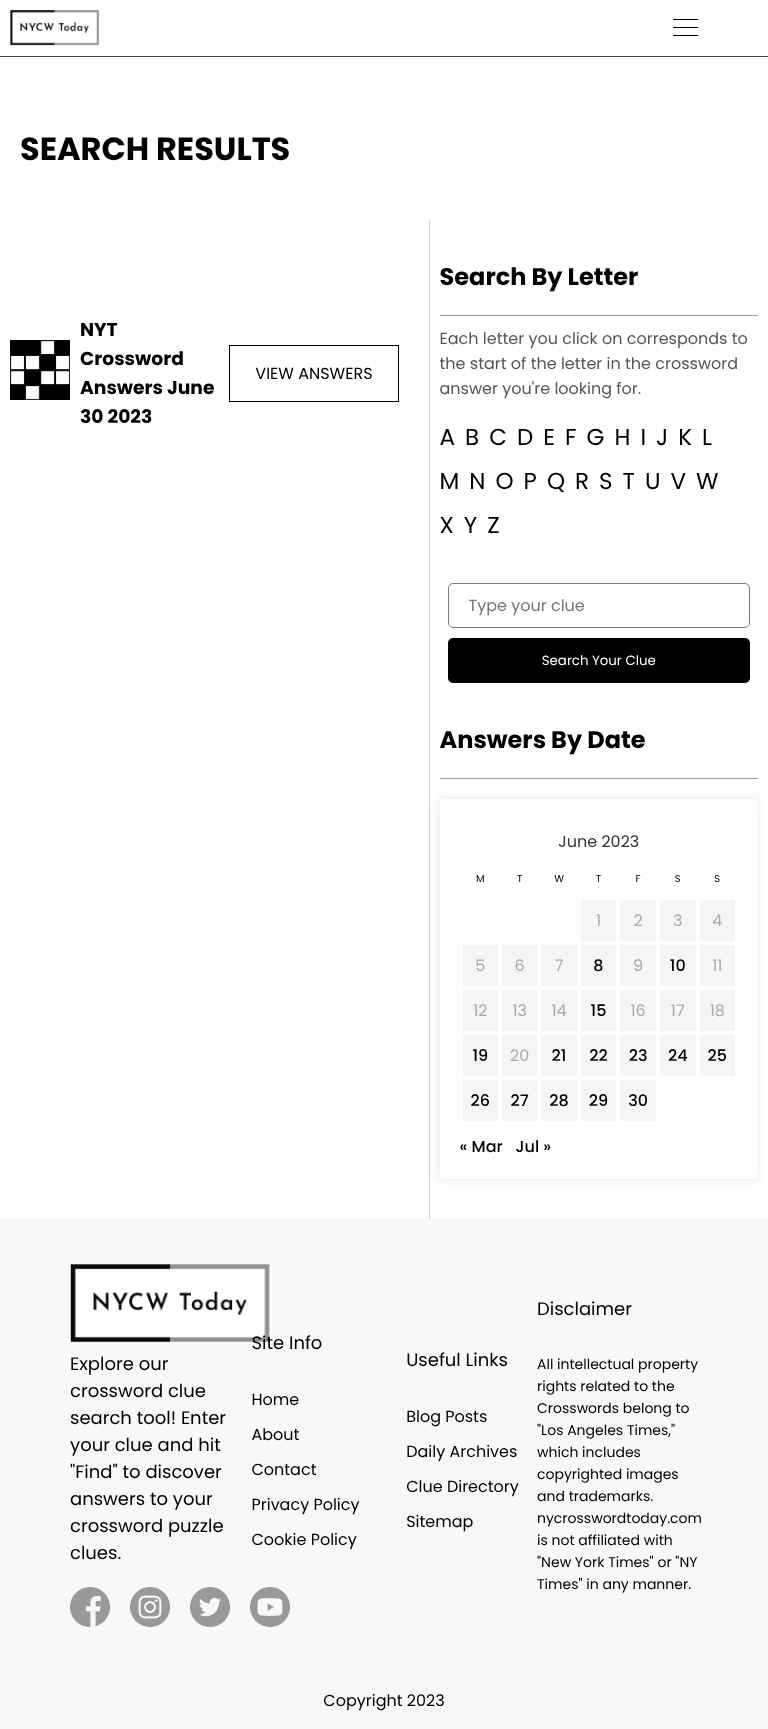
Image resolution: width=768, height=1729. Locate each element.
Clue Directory (462, 1486)
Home (275, 1399)
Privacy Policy (305, 1504)
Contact (283, 1469)
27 (520, 1100)
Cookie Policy (303, 1539)
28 (558, 1100)
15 (599, 1010)
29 (598, 1100)
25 (717, 1055)
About (275, 1434)
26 (481, 1100)
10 (678, 965)
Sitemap (439, 1521)
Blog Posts (446, 1416)
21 (559, 1055)
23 (638, 1055)
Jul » (533, 1146)
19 (480, 1055)
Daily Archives (461, 1451)
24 (678, 1055)
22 (598, 1055)
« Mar (481, 1146)
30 (638, 1100)
